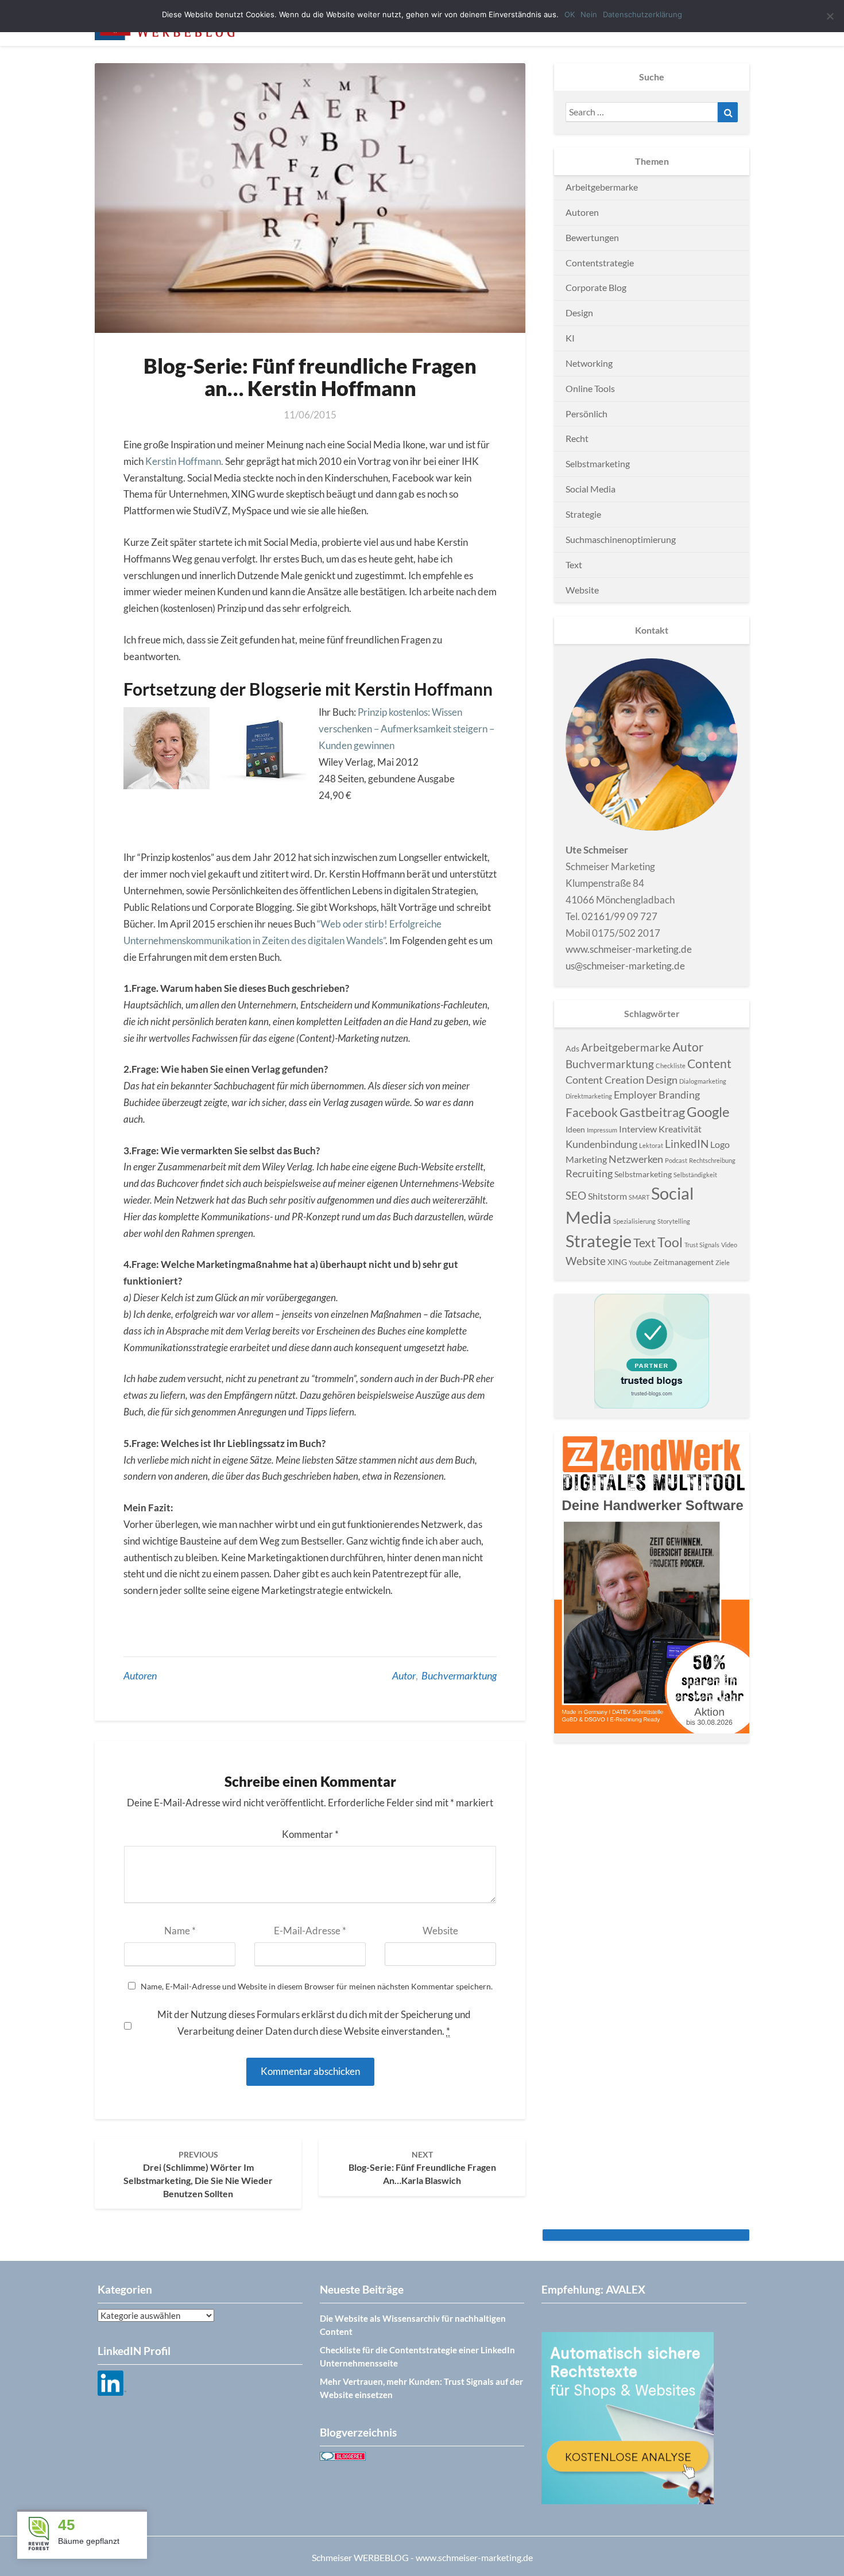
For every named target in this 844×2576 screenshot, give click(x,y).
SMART (639, 1197)
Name (180, 1931)
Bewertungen (592, 237)
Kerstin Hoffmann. (184, 461)
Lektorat (651, 1145)
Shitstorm (607, 1196)
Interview (638, 1129)
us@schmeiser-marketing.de (625, 966)
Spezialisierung (634, 1221)
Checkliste (671, 1066)
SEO (576, 1195)
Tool (670, 1242)
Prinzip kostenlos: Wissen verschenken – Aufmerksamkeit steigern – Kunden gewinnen (406, 729)
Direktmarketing (589, 1096)
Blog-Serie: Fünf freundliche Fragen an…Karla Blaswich (422, 2168)
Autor (404, 1675)
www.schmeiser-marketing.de (629, 949)
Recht (577, 438)
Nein (589, 14)
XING (617, 1262)
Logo (720, 1144)
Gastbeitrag (652, 1112)
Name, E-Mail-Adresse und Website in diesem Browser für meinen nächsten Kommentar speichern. (317, 1987)
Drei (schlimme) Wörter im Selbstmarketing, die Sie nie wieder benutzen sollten (198, 2174)
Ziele (723, 1262)
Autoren (140, 1675)
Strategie (583, 514)
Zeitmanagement (684, 1262)
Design (579, 313)
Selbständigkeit (695, 1175)
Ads (572, 1048)
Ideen (575, 1129)
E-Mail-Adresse (310, 1931)
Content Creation (605, 1080)
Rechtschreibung (712, 1160)
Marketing (586, 1159)
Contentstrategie (600, 263)
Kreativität (680, 1129)
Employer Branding (657, 1095)
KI (570, 338)
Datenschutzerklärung (642, 14)
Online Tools (590, 388)
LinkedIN (687, 1144)
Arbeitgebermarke (602, 187)
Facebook (592, 1112)
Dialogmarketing (703, 1081)
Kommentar (310, 1834)
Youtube (640, 1262)
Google (708, 1112)
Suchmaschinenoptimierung (621, 539)
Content (709, 1064)
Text (574, 565)
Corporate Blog (596, 287)
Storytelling (674, 1221)
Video (729, 1245)
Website (440, 1931)
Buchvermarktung (459, 1675)
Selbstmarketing (598, 463)
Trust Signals (702, 1245)
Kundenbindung (601, 1144)
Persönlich (586, 414)
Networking (589, 363)
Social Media (591, 489)
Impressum (602, 1130)
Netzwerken (636, 1159)
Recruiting (589, 1173)
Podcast (676, 1160)
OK (570, 14)
